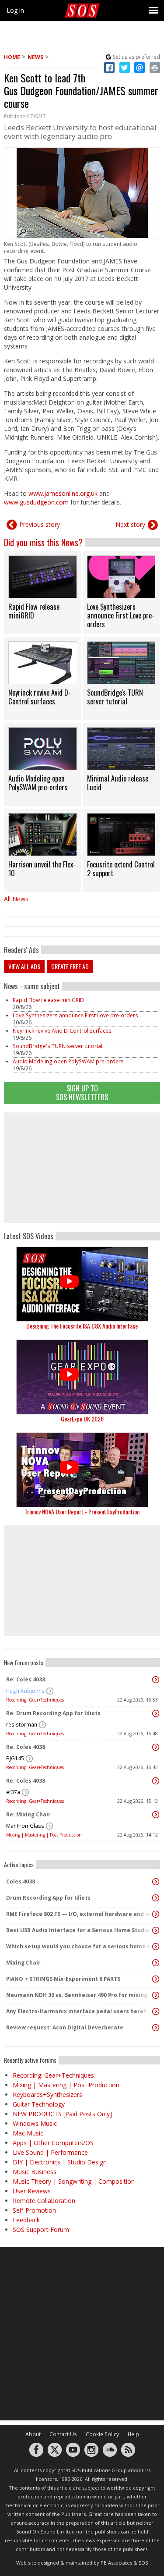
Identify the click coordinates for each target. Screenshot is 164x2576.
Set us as (136, 57)
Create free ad (70, 966)
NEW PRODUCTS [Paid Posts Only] (62, 2114)
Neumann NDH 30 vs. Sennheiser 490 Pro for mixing (77, 1995)
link (42, 593)
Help (133, 2434)
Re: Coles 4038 (26, 1679)
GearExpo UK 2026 (82, 1419)
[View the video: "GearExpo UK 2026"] (82, 1377)
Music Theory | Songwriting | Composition (74, 2181)
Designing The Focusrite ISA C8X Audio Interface (82, 1326)
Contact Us (63, 2434)
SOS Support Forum (41, 2230)
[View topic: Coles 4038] (156, 1882)
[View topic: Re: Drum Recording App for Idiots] (156, 1713)
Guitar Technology (39, 2104)
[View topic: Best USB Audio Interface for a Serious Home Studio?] (156, 1930)
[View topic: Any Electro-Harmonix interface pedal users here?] (156, 2011)
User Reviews (32, 2191)
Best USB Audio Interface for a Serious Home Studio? (79, 1930)
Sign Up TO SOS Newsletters (82, 1093)
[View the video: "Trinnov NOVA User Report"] (82, 1470)
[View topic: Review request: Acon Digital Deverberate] (156, 2028)
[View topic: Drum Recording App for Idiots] (156, 1898)
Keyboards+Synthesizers (47, 2095)
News (35, 57)
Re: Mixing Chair (28, 1814)
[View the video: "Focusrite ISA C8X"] (82, 1284)
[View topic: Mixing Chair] (156, 1963)
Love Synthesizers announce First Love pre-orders (75, 1015)
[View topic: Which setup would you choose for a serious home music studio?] (156, 1947)
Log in (15, 10)
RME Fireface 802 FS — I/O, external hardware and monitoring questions (80, 1914)
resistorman (22, 1725)
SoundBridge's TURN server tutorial (58, 1046)
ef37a (13, 1792)
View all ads (24, 966)
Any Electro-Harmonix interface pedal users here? (76, 2011)
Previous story (40, 524)
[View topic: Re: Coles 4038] (156, 1680)
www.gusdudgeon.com (36, 502)
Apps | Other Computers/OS (53, 2143)
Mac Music (28, 2133)
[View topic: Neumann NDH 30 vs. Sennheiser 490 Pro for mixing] (156, 1995)
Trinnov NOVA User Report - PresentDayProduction (82, 1512)
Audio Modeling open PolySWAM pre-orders (68, 1061)
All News (16, 899)
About (33, 2434)
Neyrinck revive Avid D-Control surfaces (62, 1031)
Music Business (35, 2172)
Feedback (26, 2220)
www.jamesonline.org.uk (63, 493)
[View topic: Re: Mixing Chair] (156, 1815)
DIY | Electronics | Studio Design (60, 2162)
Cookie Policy (102, 2434)
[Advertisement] (82, 1168)
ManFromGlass (25, 1826)
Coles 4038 (21, 1881)
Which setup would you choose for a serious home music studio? (80, 1946)
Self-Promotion (34, 2210)
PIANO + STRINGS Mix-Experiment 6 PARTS (63, 1979)
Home (12, 57)
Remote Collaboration (44, 2201)
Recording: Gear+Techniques (35, 1700)
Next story (130, 524)
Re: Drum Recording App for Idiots (53, 1713)
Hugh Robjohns (25, 1691)
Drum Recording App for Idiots (48, 1898)
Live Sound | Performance (50, 2152)
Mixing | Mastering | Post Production (44, 1835)
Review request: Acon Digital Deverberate (65, 2027)
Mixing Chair (23, 1963)
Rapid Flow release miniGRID (48, 1000)
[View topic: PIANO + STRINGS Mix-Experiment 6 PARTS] (156, 1979)
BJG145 (15, 1758)
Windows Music (35, 2123)
